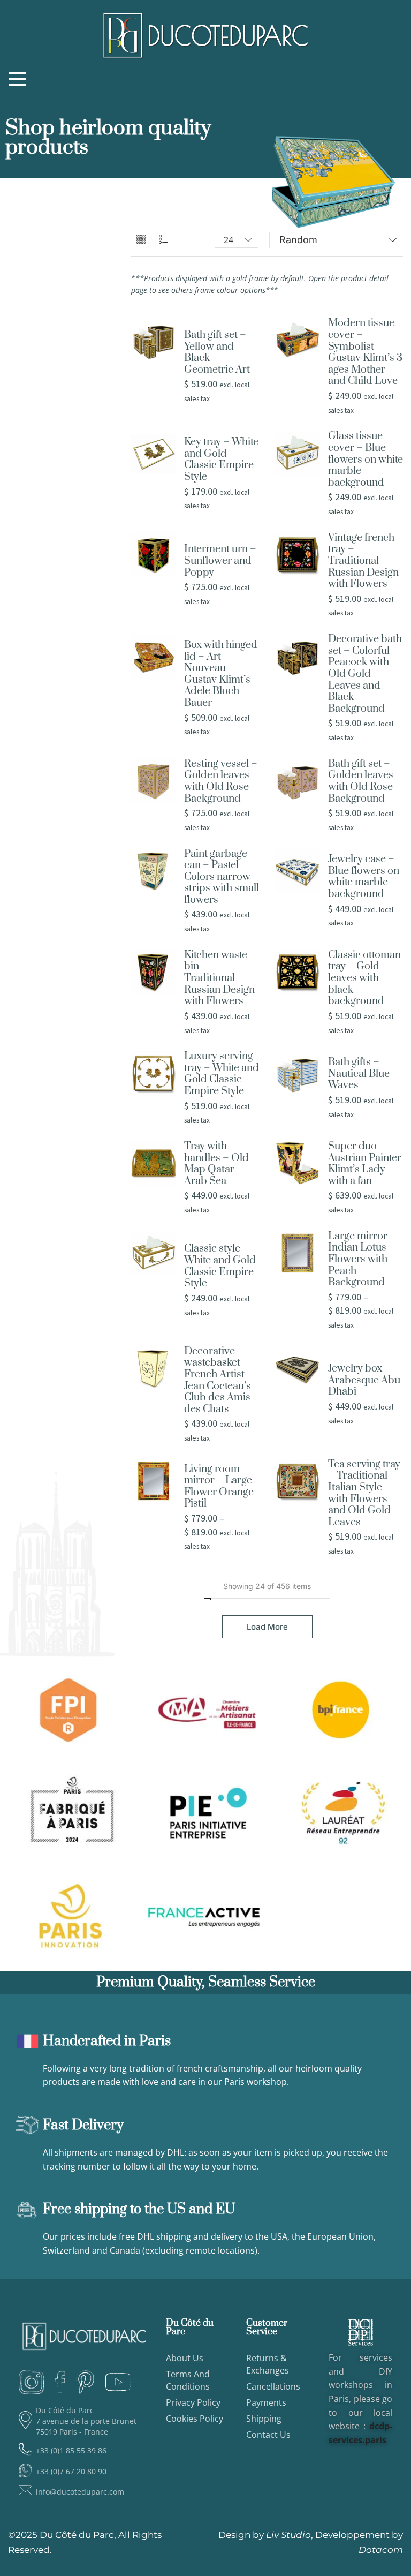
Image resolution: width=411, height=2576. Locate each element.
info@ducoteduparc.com (80, 2492)
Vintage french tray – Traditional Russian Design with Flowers (363, 561)
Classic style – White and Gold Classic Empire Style (220, 1266)
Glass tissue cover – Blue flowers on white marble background (366, 460)
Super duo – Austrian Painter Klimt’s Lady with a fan (365, 1164)
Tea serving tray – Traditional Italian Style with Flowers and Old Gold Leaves (364, 1494)
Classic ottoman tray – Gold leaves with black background (364, 978)
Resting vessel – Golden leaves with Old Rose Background (221, 781)
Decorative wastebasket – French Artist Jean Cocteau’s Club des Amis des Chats (218, 1381)
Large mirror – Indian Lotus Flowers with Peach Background (362, 1260)
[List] (163, 240)
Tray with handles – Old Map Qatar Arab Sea (216, 1164)
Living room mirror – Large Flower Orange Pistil (219, 1487)
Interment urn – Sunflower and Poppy (220, 561)
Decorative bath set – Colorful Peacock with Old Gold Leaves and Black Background (365, 674)
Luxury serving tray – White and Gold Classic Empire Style (222, 1074)
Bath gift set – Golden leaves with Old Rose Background (361, 781)
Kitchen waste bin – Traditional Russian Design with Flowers (219, 978)
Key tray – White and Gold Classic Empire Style (221, 460)
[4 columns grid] (141, 240)
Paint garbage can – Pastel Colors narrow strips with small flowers (222, 877)
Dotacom (381, 2550)
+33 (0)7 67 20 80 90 (71, 2471)
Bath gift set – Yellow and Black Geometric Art (217, 352)
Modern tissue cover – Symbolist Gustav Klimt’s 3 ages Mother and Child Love (365, 352)
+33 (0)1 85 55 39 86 (71, 2450)
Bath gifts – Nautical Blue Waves (359, 1074)
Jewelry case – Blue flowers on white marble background (364, 877)
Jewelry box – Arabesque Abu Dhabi (364, 1380)
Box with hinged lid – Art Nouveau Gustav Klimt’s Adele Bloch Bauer (221, 674)
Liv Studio (288, 2535)
